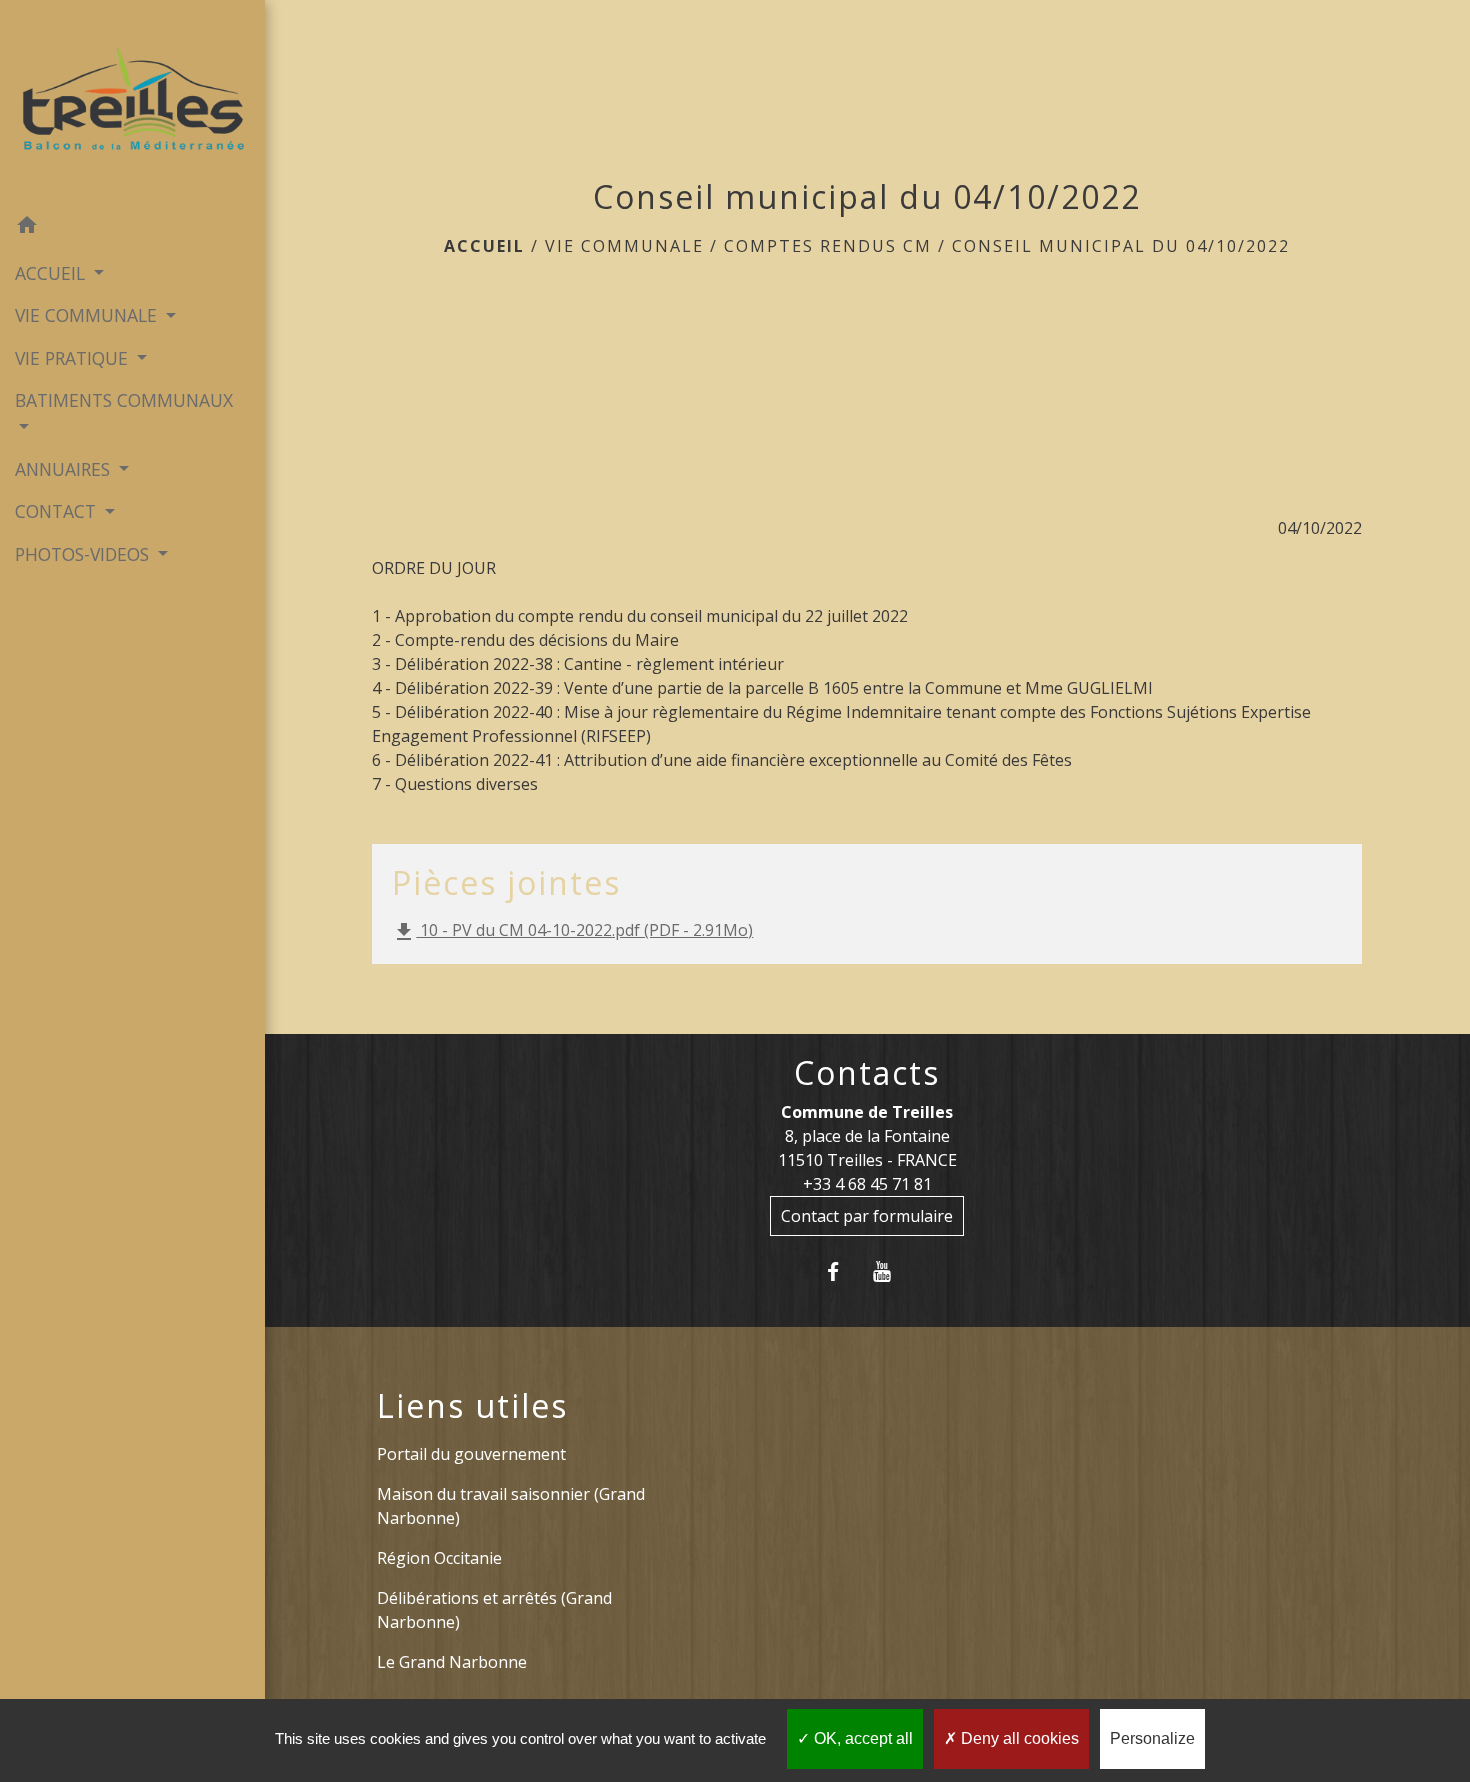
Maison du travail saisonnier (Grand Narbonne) (511, 1506)
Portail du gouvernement (471, 1454)
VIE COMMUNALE (624, 246)
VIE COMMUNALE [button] (88, 315)
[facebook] (842, 1271)
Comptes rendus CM (828, 246)
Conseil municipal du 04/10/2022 (1121, 246)
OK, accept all (861, 1738)
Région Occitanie (439, 1558)
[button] (132, 228)
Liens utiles (472, 1406)
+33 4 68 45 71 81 (867, 1184)
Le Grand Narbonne (452, 1662)
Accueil (484, 246)
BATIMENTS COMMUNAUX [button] (124, 400)
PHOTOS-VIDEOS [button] (84, 554)
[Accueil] (132, 103)
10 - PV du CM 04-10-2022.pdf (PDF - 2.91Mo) (572, 931)
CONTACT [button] (58, 511)
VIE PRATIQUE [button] (74, 358)
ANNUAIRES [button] (65, 469)
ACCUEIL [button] (52, 273)
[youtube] (891, 1271)
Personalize (1152, 1738)
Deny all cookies (1018, 1738)
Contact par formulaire (867, 1216)
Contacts (867, 1073)
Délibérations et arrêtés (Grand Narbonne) (494, 1610)
